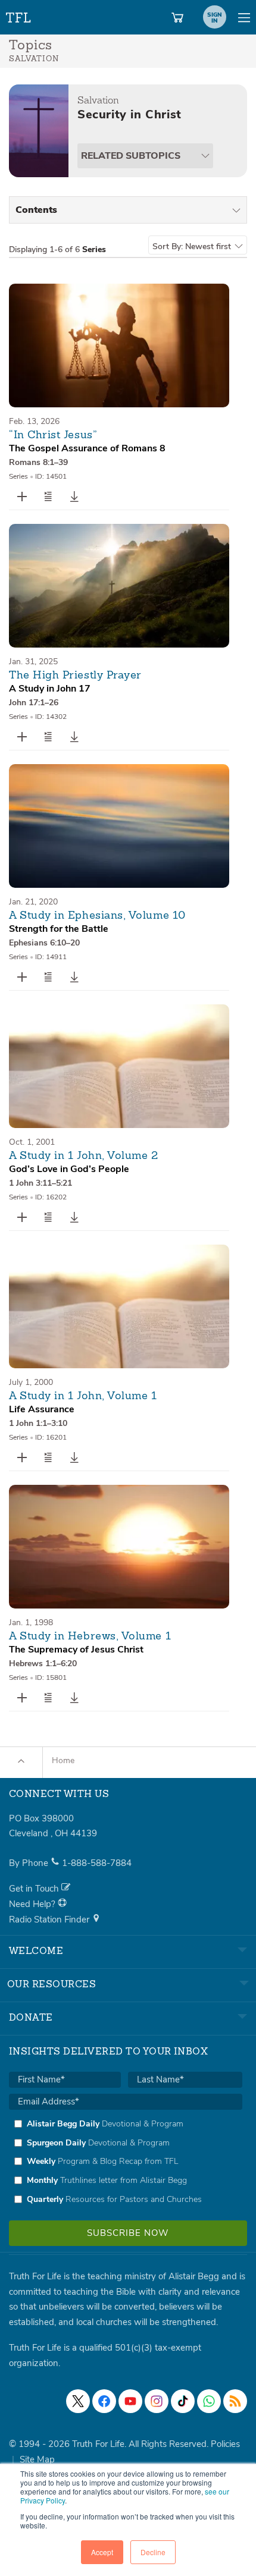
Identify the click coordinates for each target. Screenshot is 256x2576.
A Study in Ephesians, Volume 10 (97, 916)
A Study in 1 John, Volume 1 (83, 1396)
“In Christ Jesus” (53, 435)
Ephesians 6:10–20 (44, 943)
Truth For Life (19, 15)
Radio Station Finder (50, 1920)
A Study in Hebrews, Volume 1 (90, 1636)
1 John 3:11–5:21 (40, 1183)
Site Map (37, 2459)
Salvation (98, 100)
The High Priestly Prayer (75, 676)
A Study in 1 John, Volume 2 (84, 1156)
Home (63, 1760)
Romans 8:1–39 (38, 462)
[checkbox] (126, 2162)
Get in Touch (35, 1889)
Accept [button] (102, 2552)
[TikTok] (183, 2401)
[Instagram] (157, 2401)
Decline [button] (153, 2552)
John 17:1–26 (34, 703)
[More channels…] (235, 2401)
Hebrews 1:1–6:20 (43, 1664)
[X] (78, 2401)
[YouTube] (130, 2401)
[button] (48, 497)
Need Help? (33, 1904)
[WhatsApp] (209, 2401)
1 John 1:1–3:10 (38, 1423)
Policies (225, 2444)
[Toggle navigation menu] (244, 17)
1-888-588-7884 (97, 1863)
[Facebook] (104, 2401)
